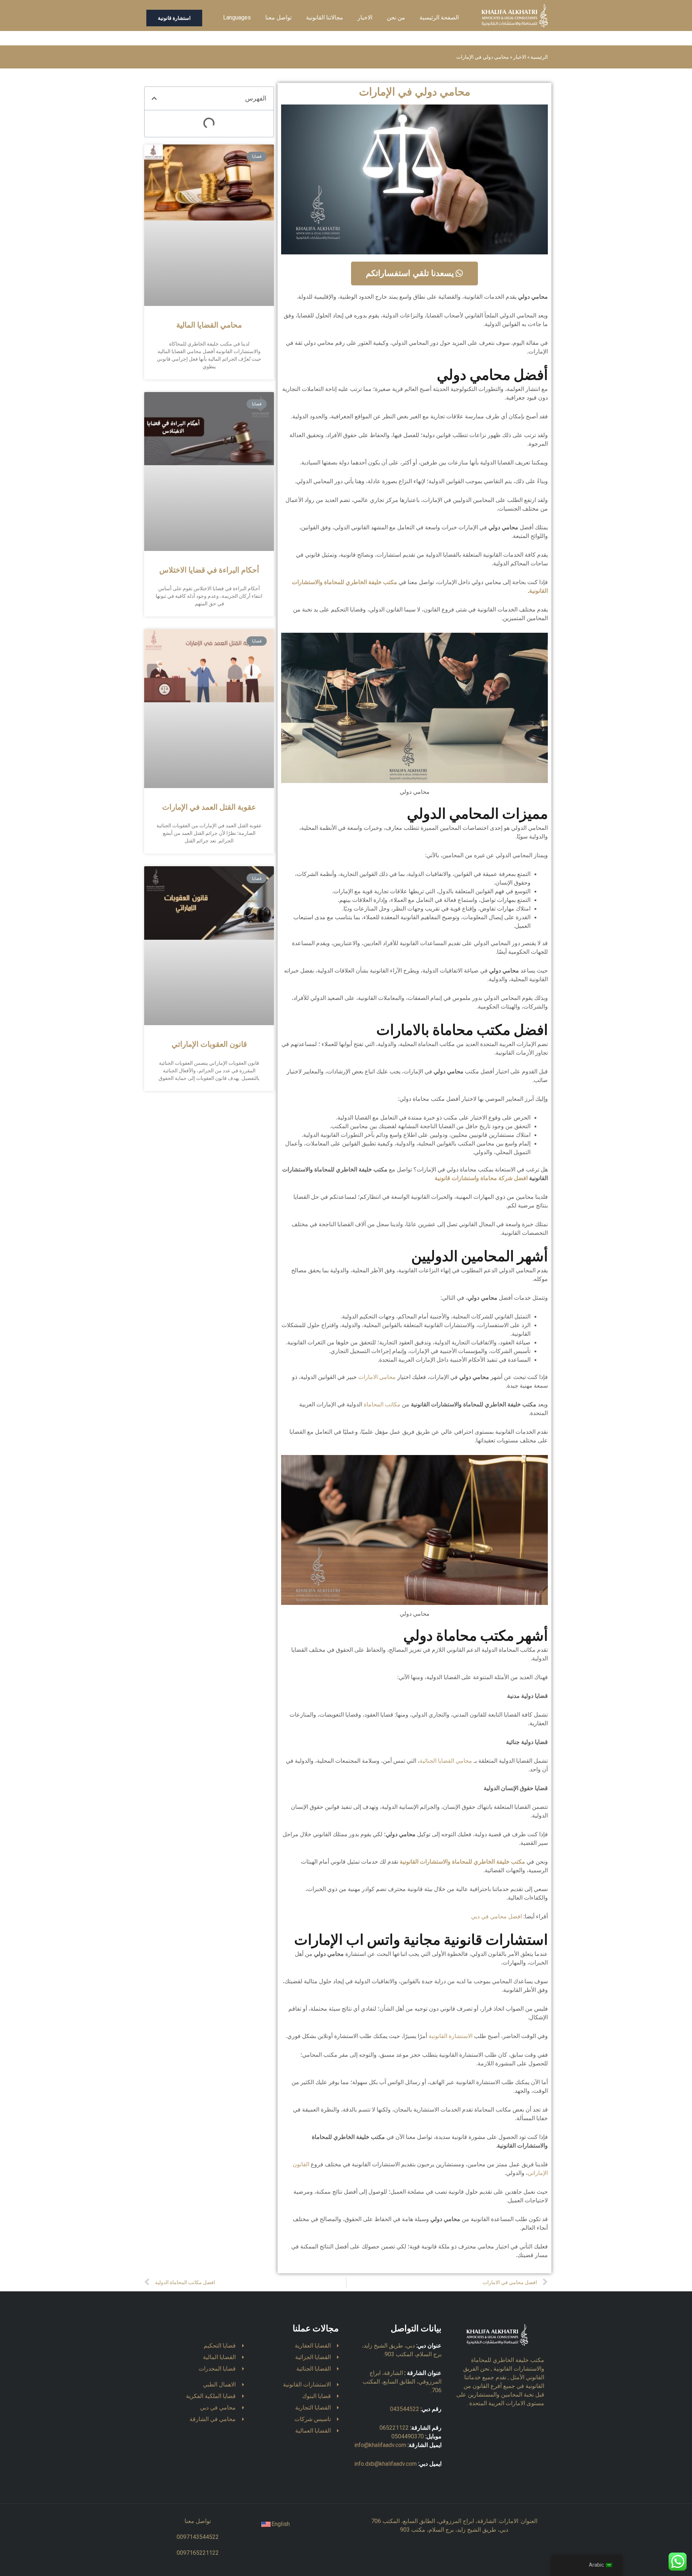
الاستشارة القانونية (451, 2036)
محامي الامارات (377, 1377)
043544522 (405, 2409)
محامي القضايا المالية (209, 325)
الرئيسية (539, 57)
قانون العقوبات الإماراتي (209, 1045)
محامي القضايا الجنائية (446, 1761)
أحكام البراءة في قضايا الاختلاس (209, 570)
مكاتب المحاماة (382, 1404)
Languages (237, 17)
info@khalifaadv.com (380, 2445)
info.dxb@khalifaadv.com (385, 2464)
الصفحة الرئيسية (439, 17)
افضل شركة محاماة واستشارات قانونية (481, 1178)
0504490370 (408, 2436)
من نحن (396, 17)
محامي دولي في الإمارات (415, 92)
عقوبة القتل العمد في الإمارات (209, 807)
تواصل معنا (278, 17)
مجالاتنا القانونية (325, 17)
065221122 (394, 2428)
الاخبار (365, 17)
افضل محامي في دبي (496, 1916)
